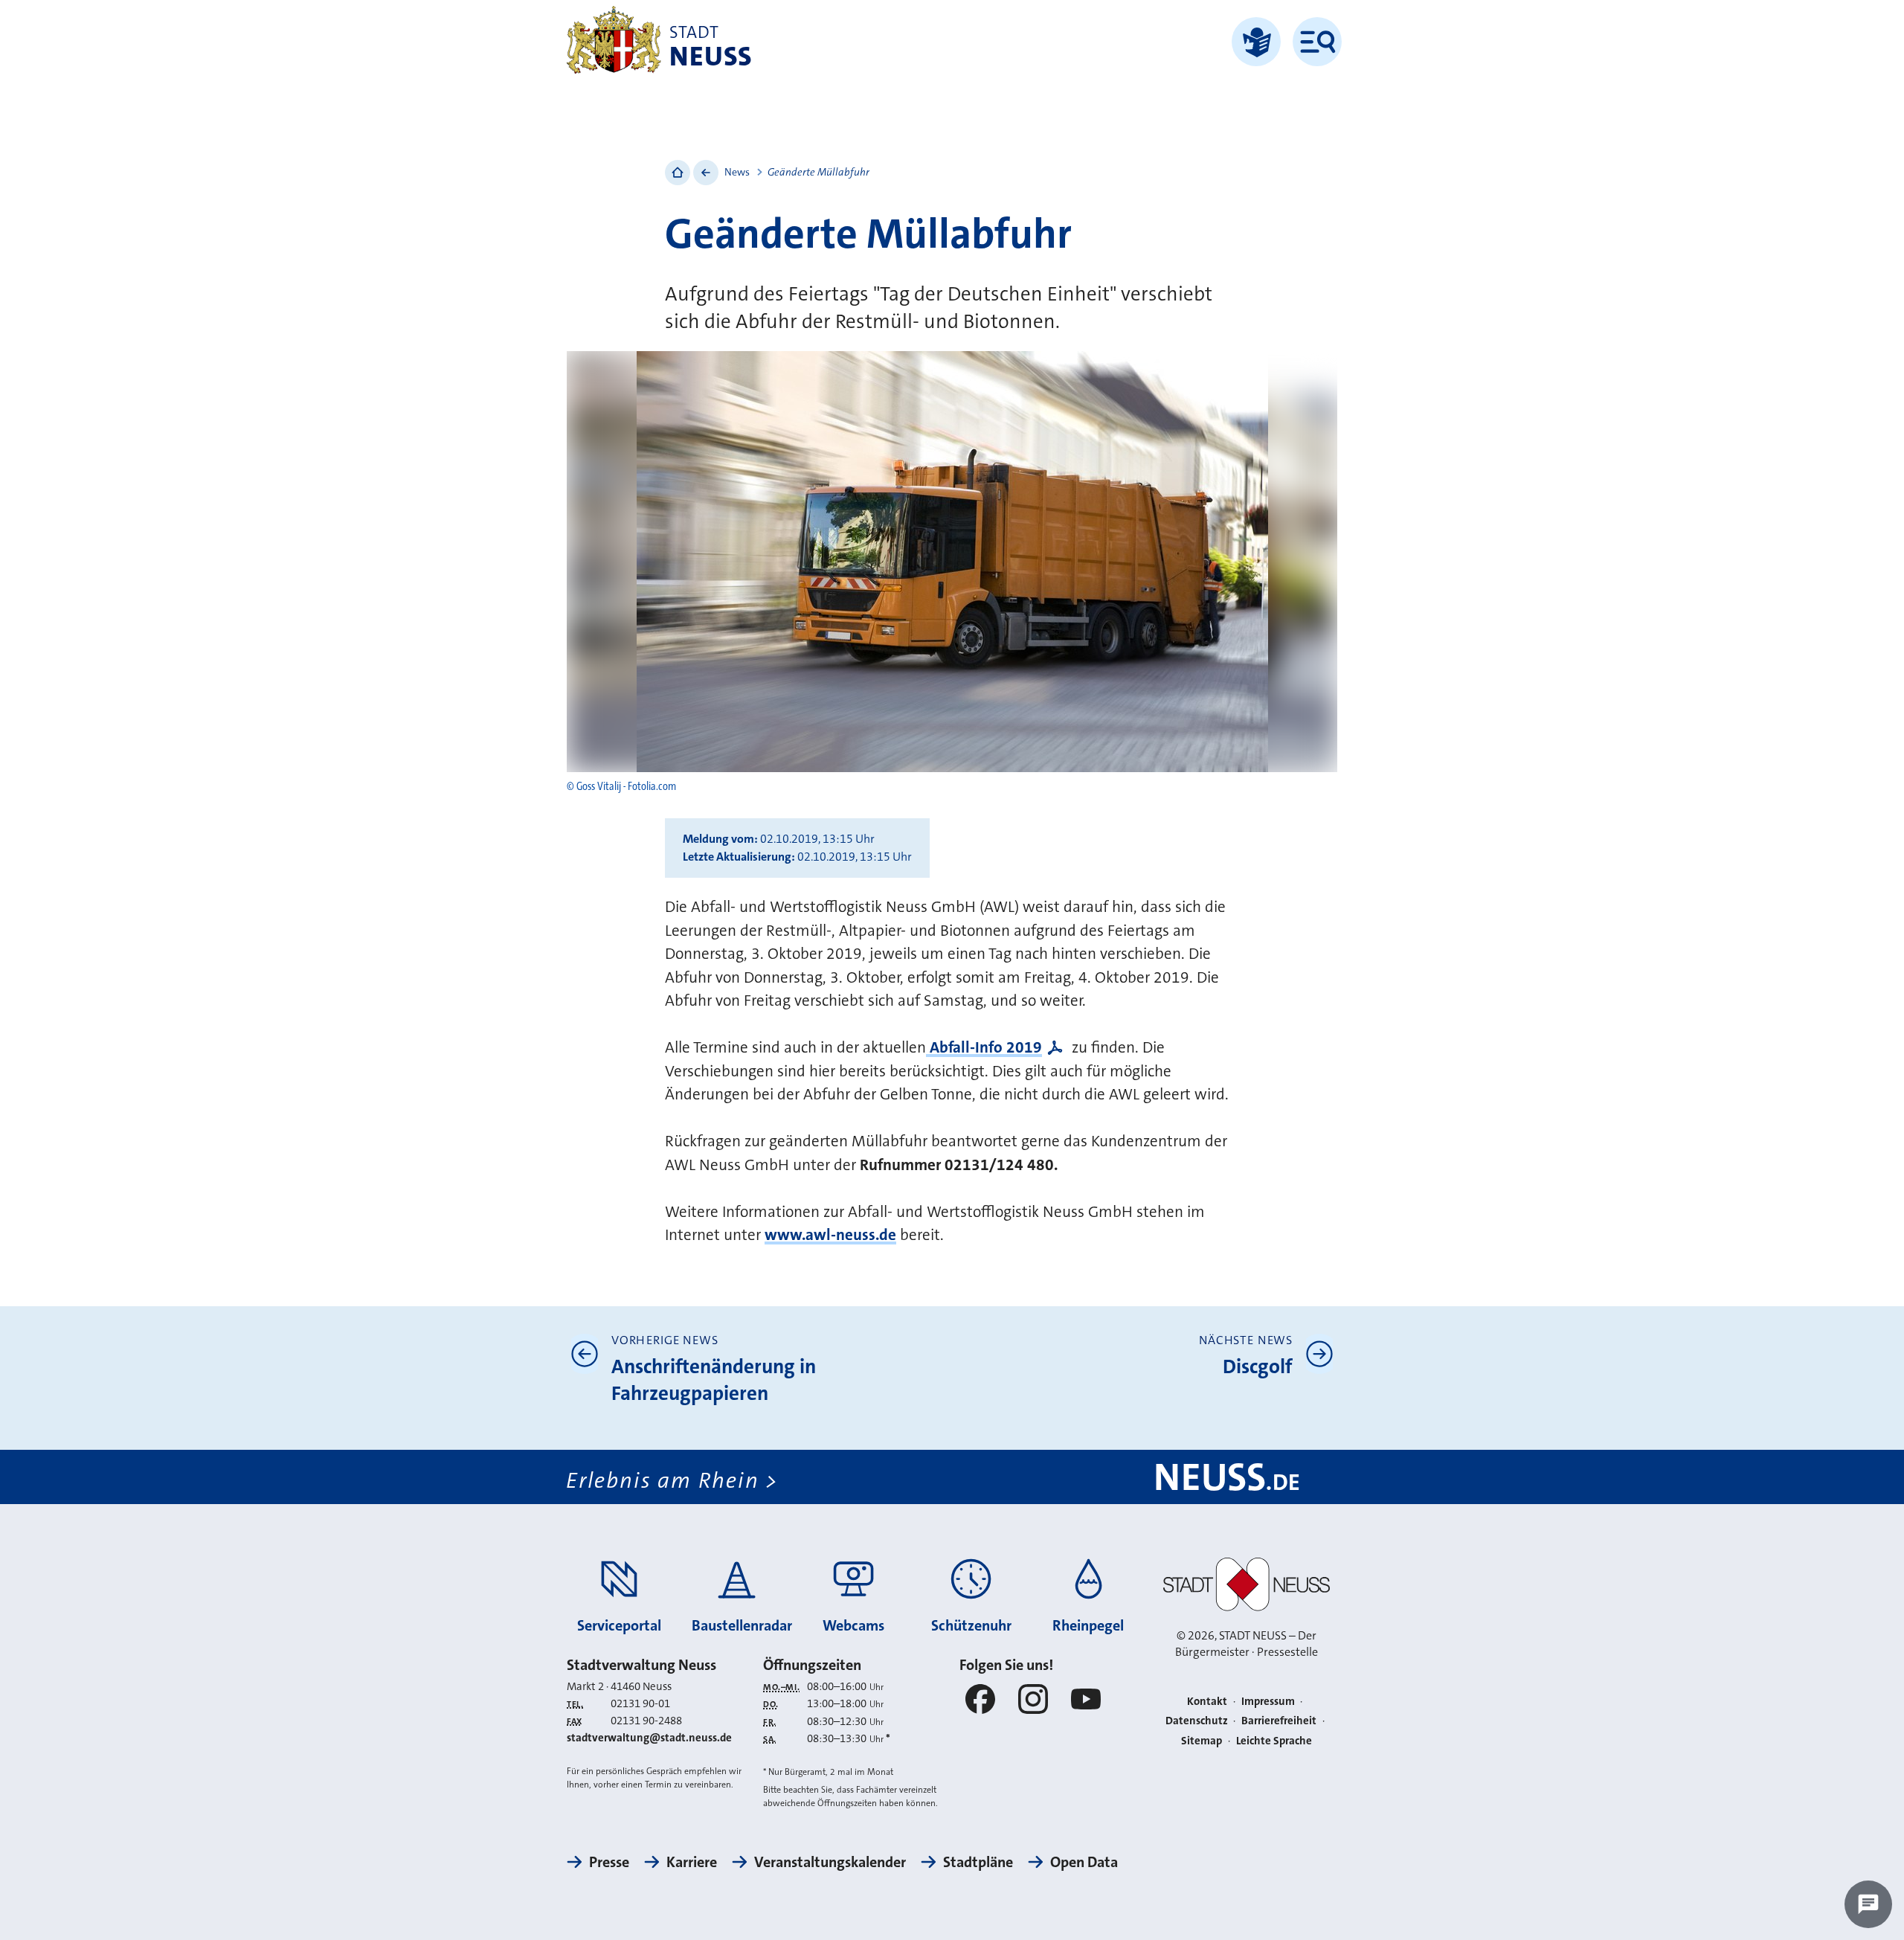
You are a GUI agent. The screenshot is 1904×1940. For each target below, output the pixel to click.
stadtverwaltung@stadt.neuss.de (649, 1738)
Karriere (692, 1862)
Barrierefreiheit (1279, 1721)
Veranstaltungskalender (830, 1862)
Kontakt (1207, 1701)
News (737, 172)
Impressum (1268, 1701)
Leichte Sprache (1274, 1741)
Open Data (1084, 1862)
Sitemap (1202, 1741)
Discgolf (1258, 1367)
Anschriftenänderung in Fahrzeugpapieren (714, 1380)
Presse (609, 1862)
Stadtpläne (978, 1862)
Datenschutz (1197, 1721)
